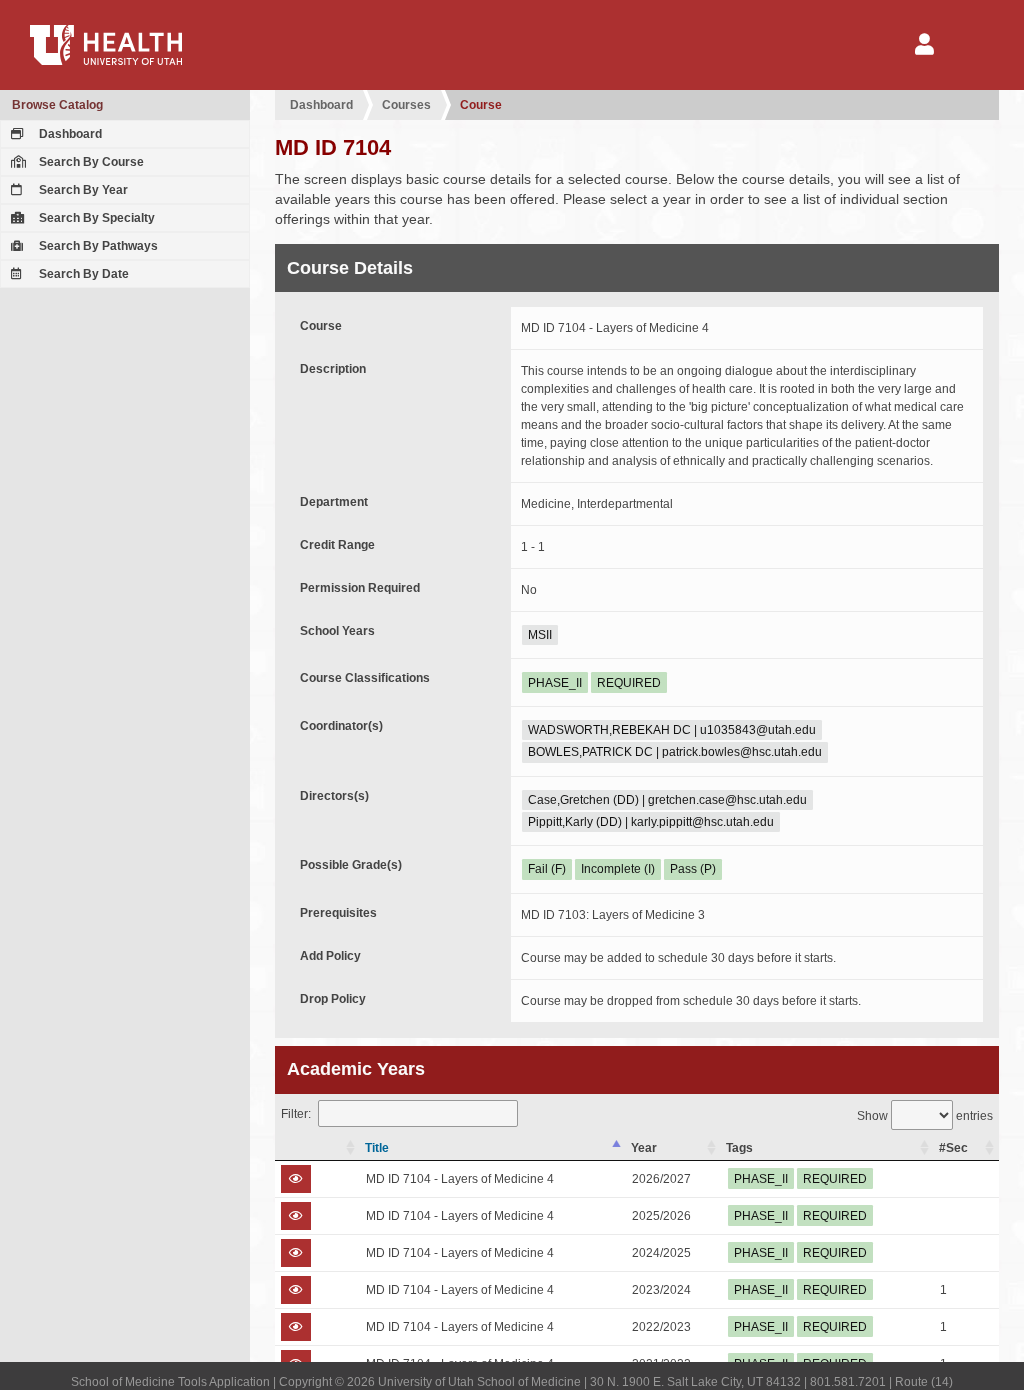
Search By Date (82, 274)
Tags (739, 1148)
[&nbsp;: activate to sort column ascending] (317, 1148)
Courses (406, 105)
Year (644, 1148)
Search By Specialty (95, 218)
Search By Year (82, 190)
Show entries (925, 1116)
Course (481, 105)
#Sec (953, 1148)
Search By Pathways (97, 246)
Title (377, 1148)
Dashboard (69, 134)
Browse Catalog (57, 105)
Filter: (296, 1114)
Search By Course (90, 162)
